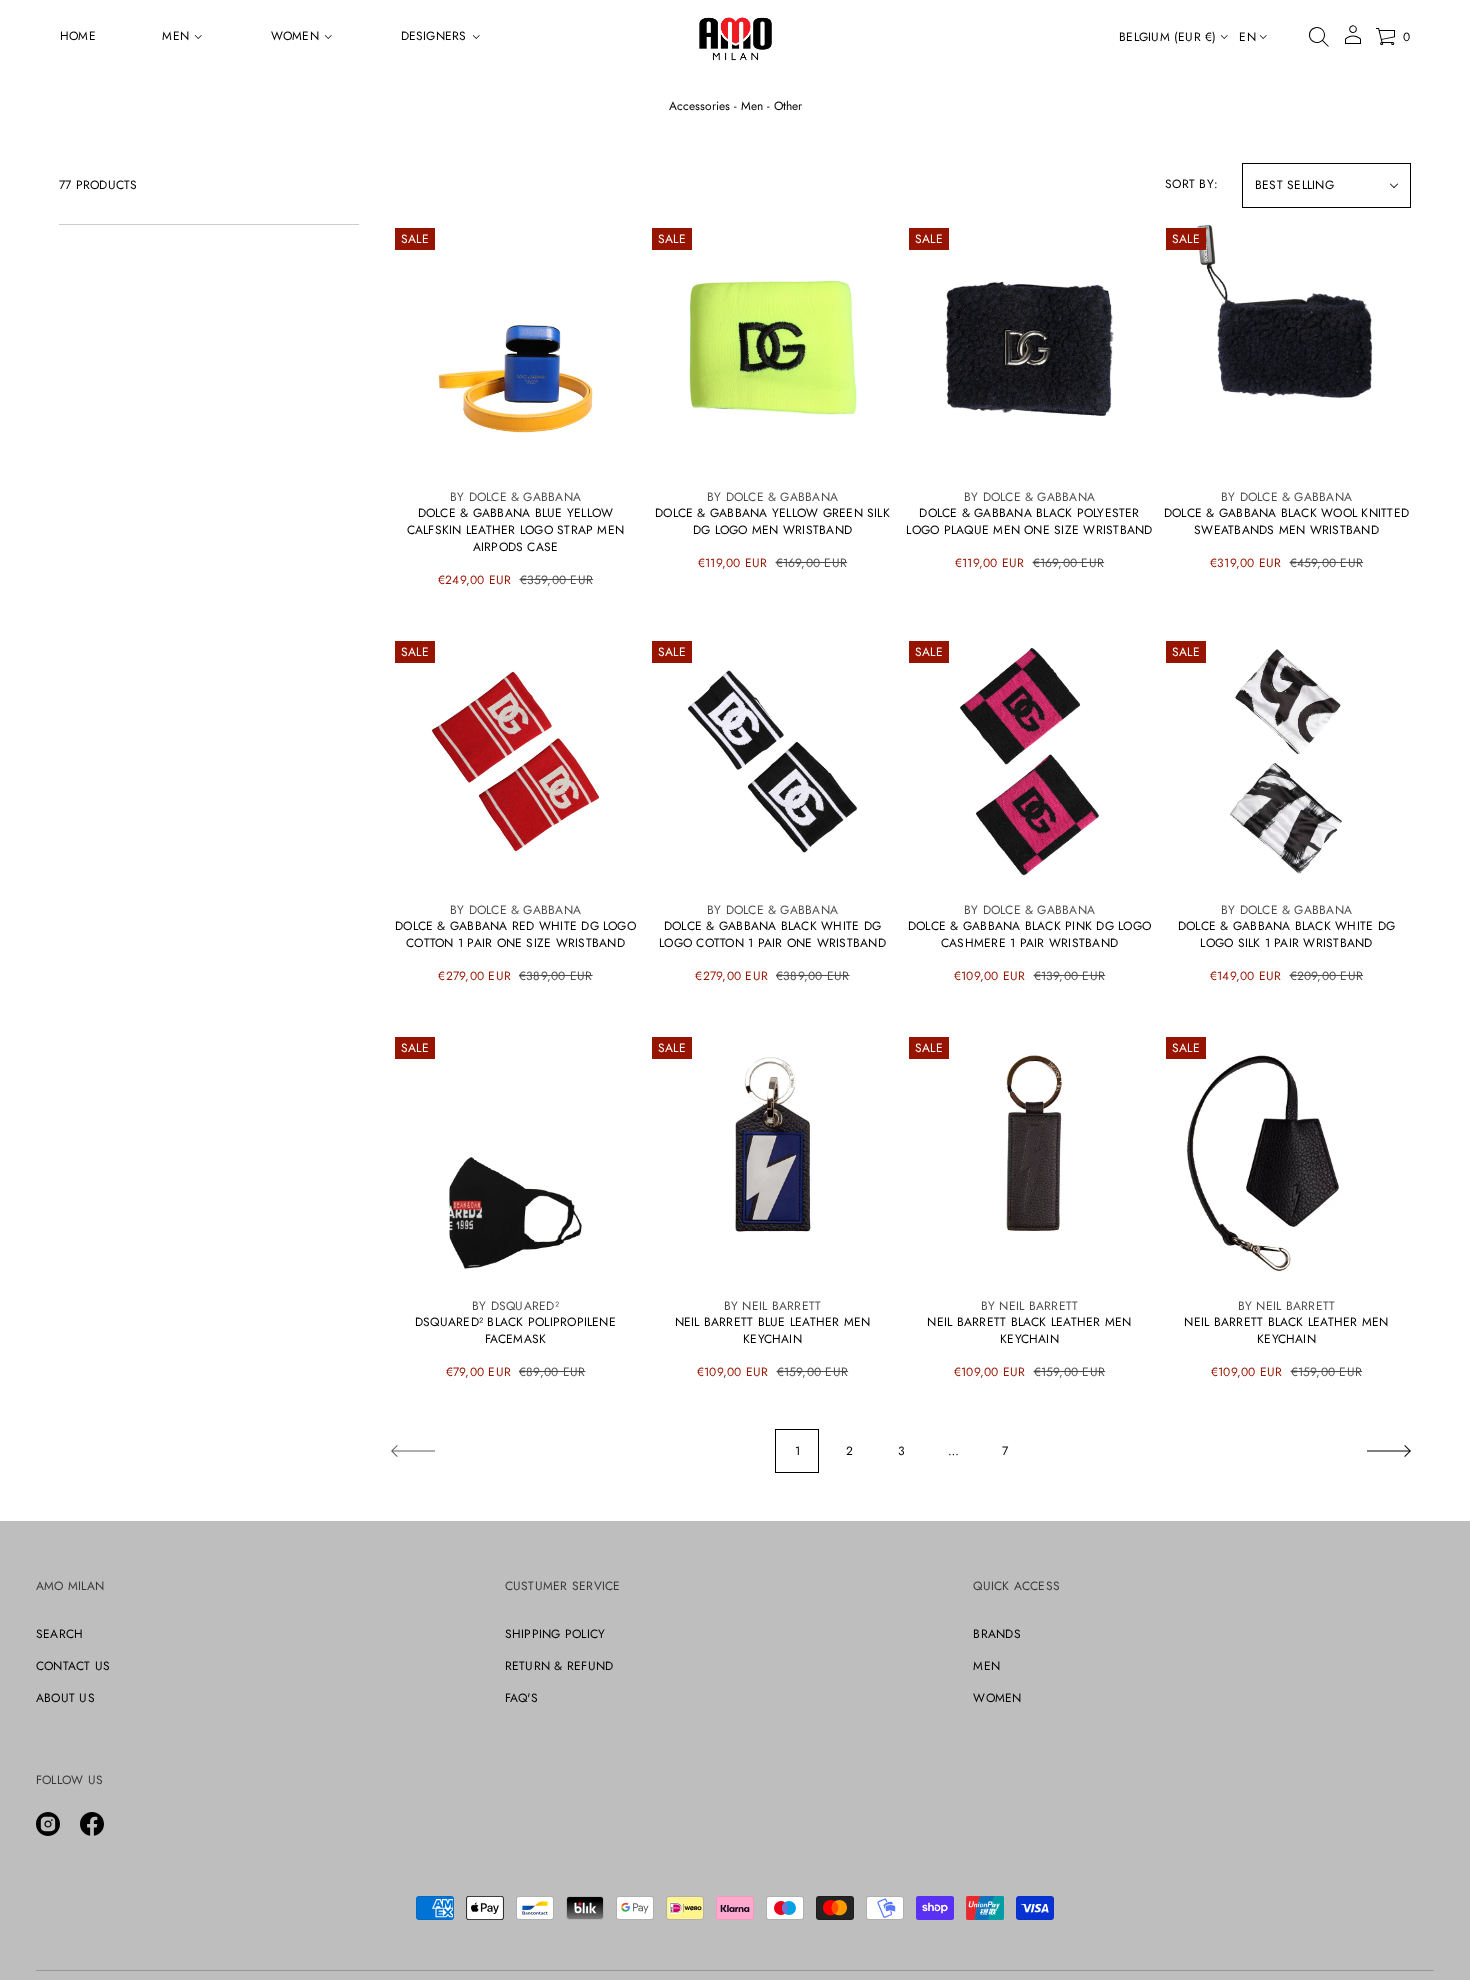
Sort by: (1191, 184)
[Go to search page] (1319, 37)
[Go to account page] (1353, 41)
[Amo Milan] (735, 37)
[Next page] (1389, 1451)
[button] (1319, 37)
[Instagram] (48, 1824)
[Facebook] (92, 1824)
